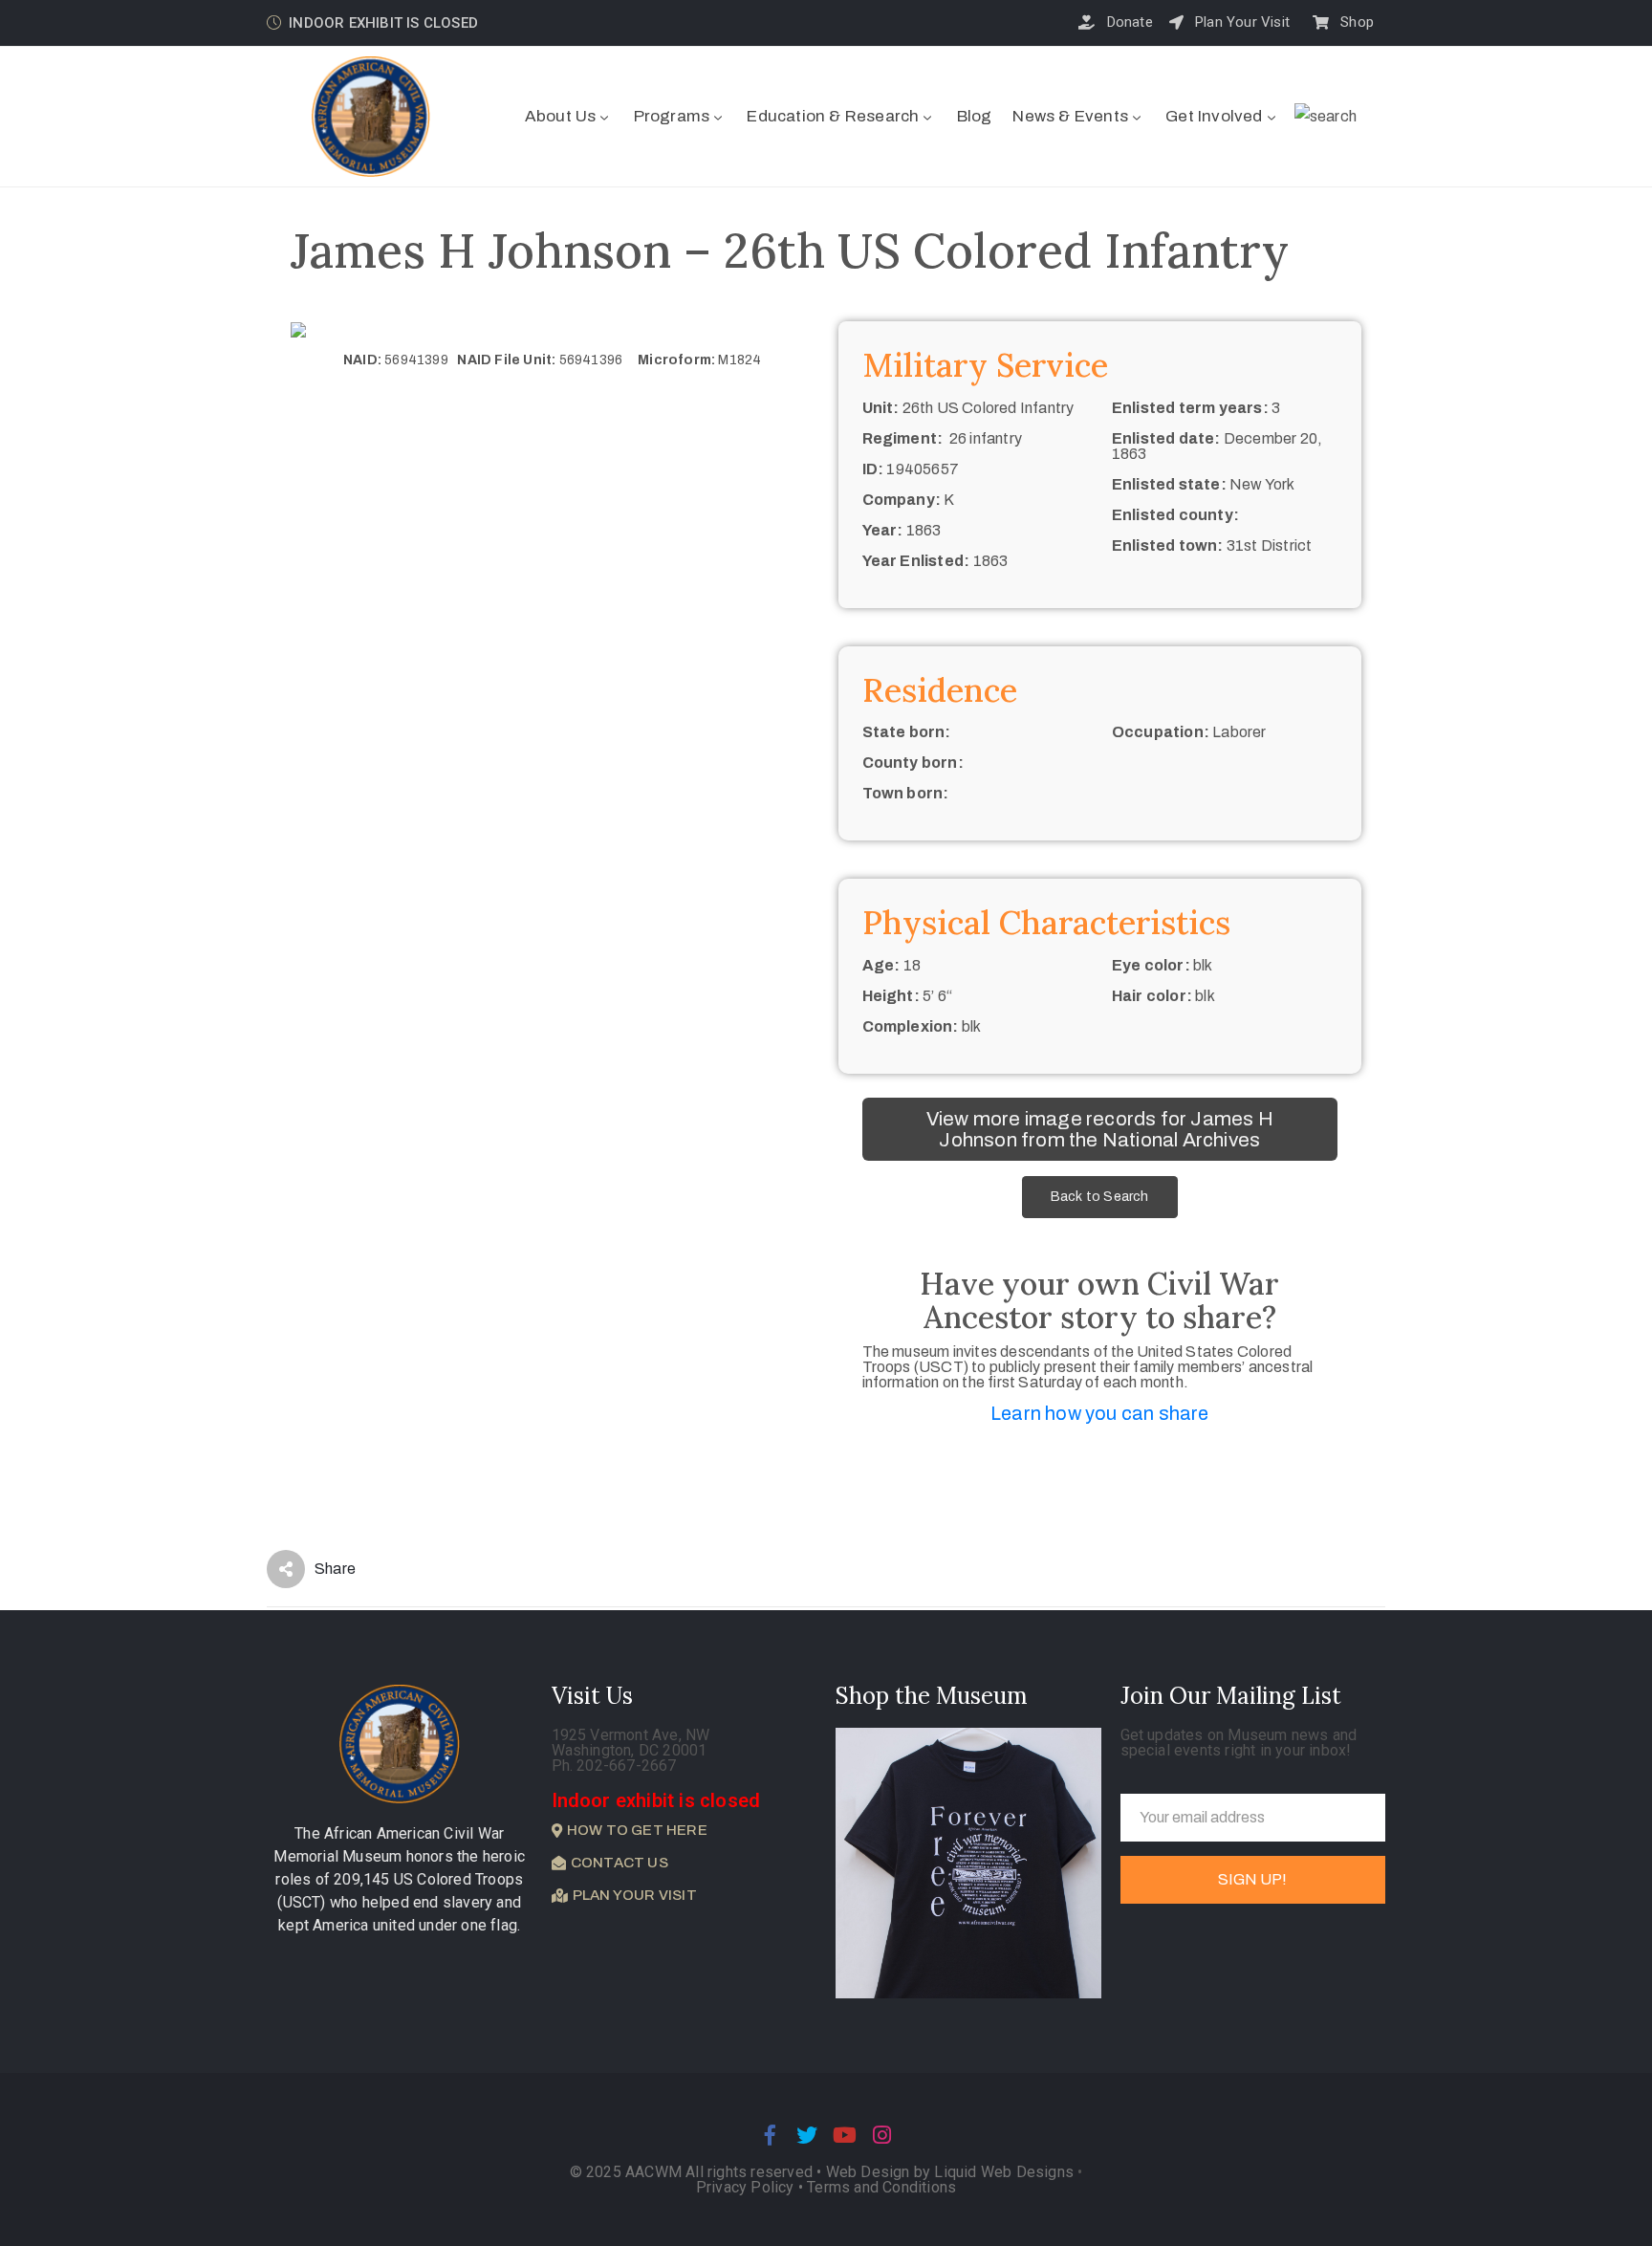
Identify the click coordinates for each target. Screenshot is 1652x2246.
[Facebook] (770, 2135)
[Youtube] (845, 2135)
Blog (975, 116)
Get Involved (1214, 116)
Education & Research (833, 116)
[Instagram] (882, 2135)
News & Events (1070, 116)
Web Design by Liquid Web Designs (950, 2172)
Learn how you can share (1100, 1413)
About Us (561, 116)
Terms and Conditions (881, 2187)
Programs (672, 116)
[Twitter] (807, 2135)
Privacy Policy (747, 2187)
